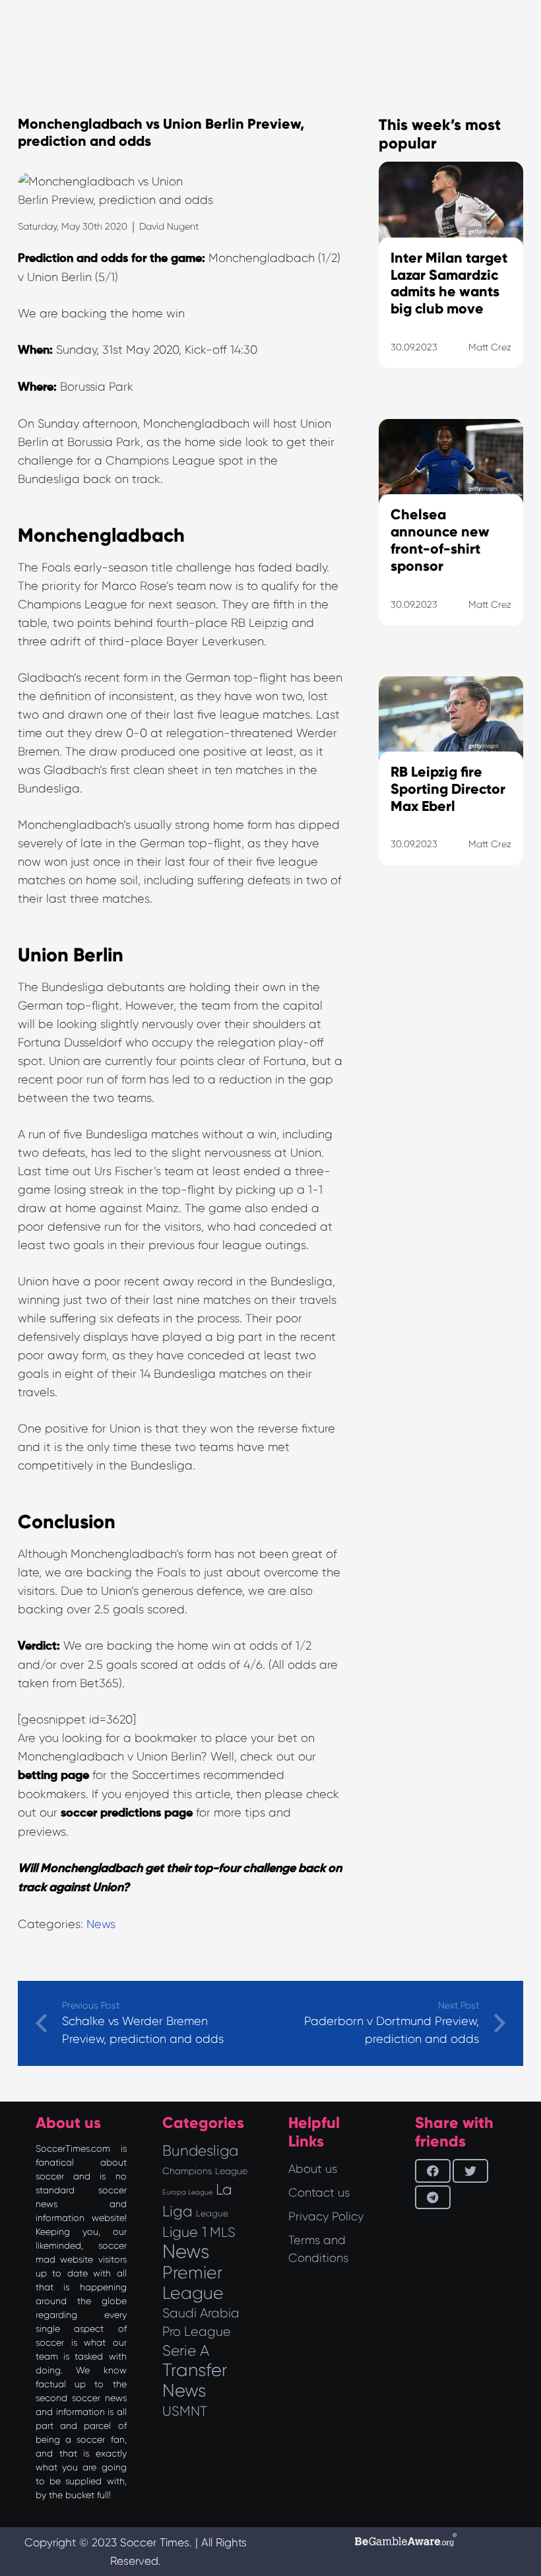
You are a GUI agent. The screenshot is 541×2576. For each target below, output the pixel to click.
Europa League (187, 2192)
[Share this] (433, 2171)
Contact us (319, 2193)
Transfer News (195, 2380)
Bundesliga (200, 2151)
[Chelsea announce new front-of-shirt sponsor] (451, 539)
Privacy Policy (326, 2216)
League (212, 2213)
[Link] (451, 1024)
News (101, 1924)
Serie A (186, 2350)
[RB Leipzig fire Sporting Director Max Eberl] (451, 788)
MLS (223, 2232)
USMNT (185, 2411)
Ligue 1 (184, 2232)
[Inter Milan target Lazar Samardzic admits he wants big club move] (451, 281)
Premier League (193, 2283)
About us (313, 2169)
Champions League (205, 2171)
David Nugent (169, 226)
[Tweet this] (470, 2171)
